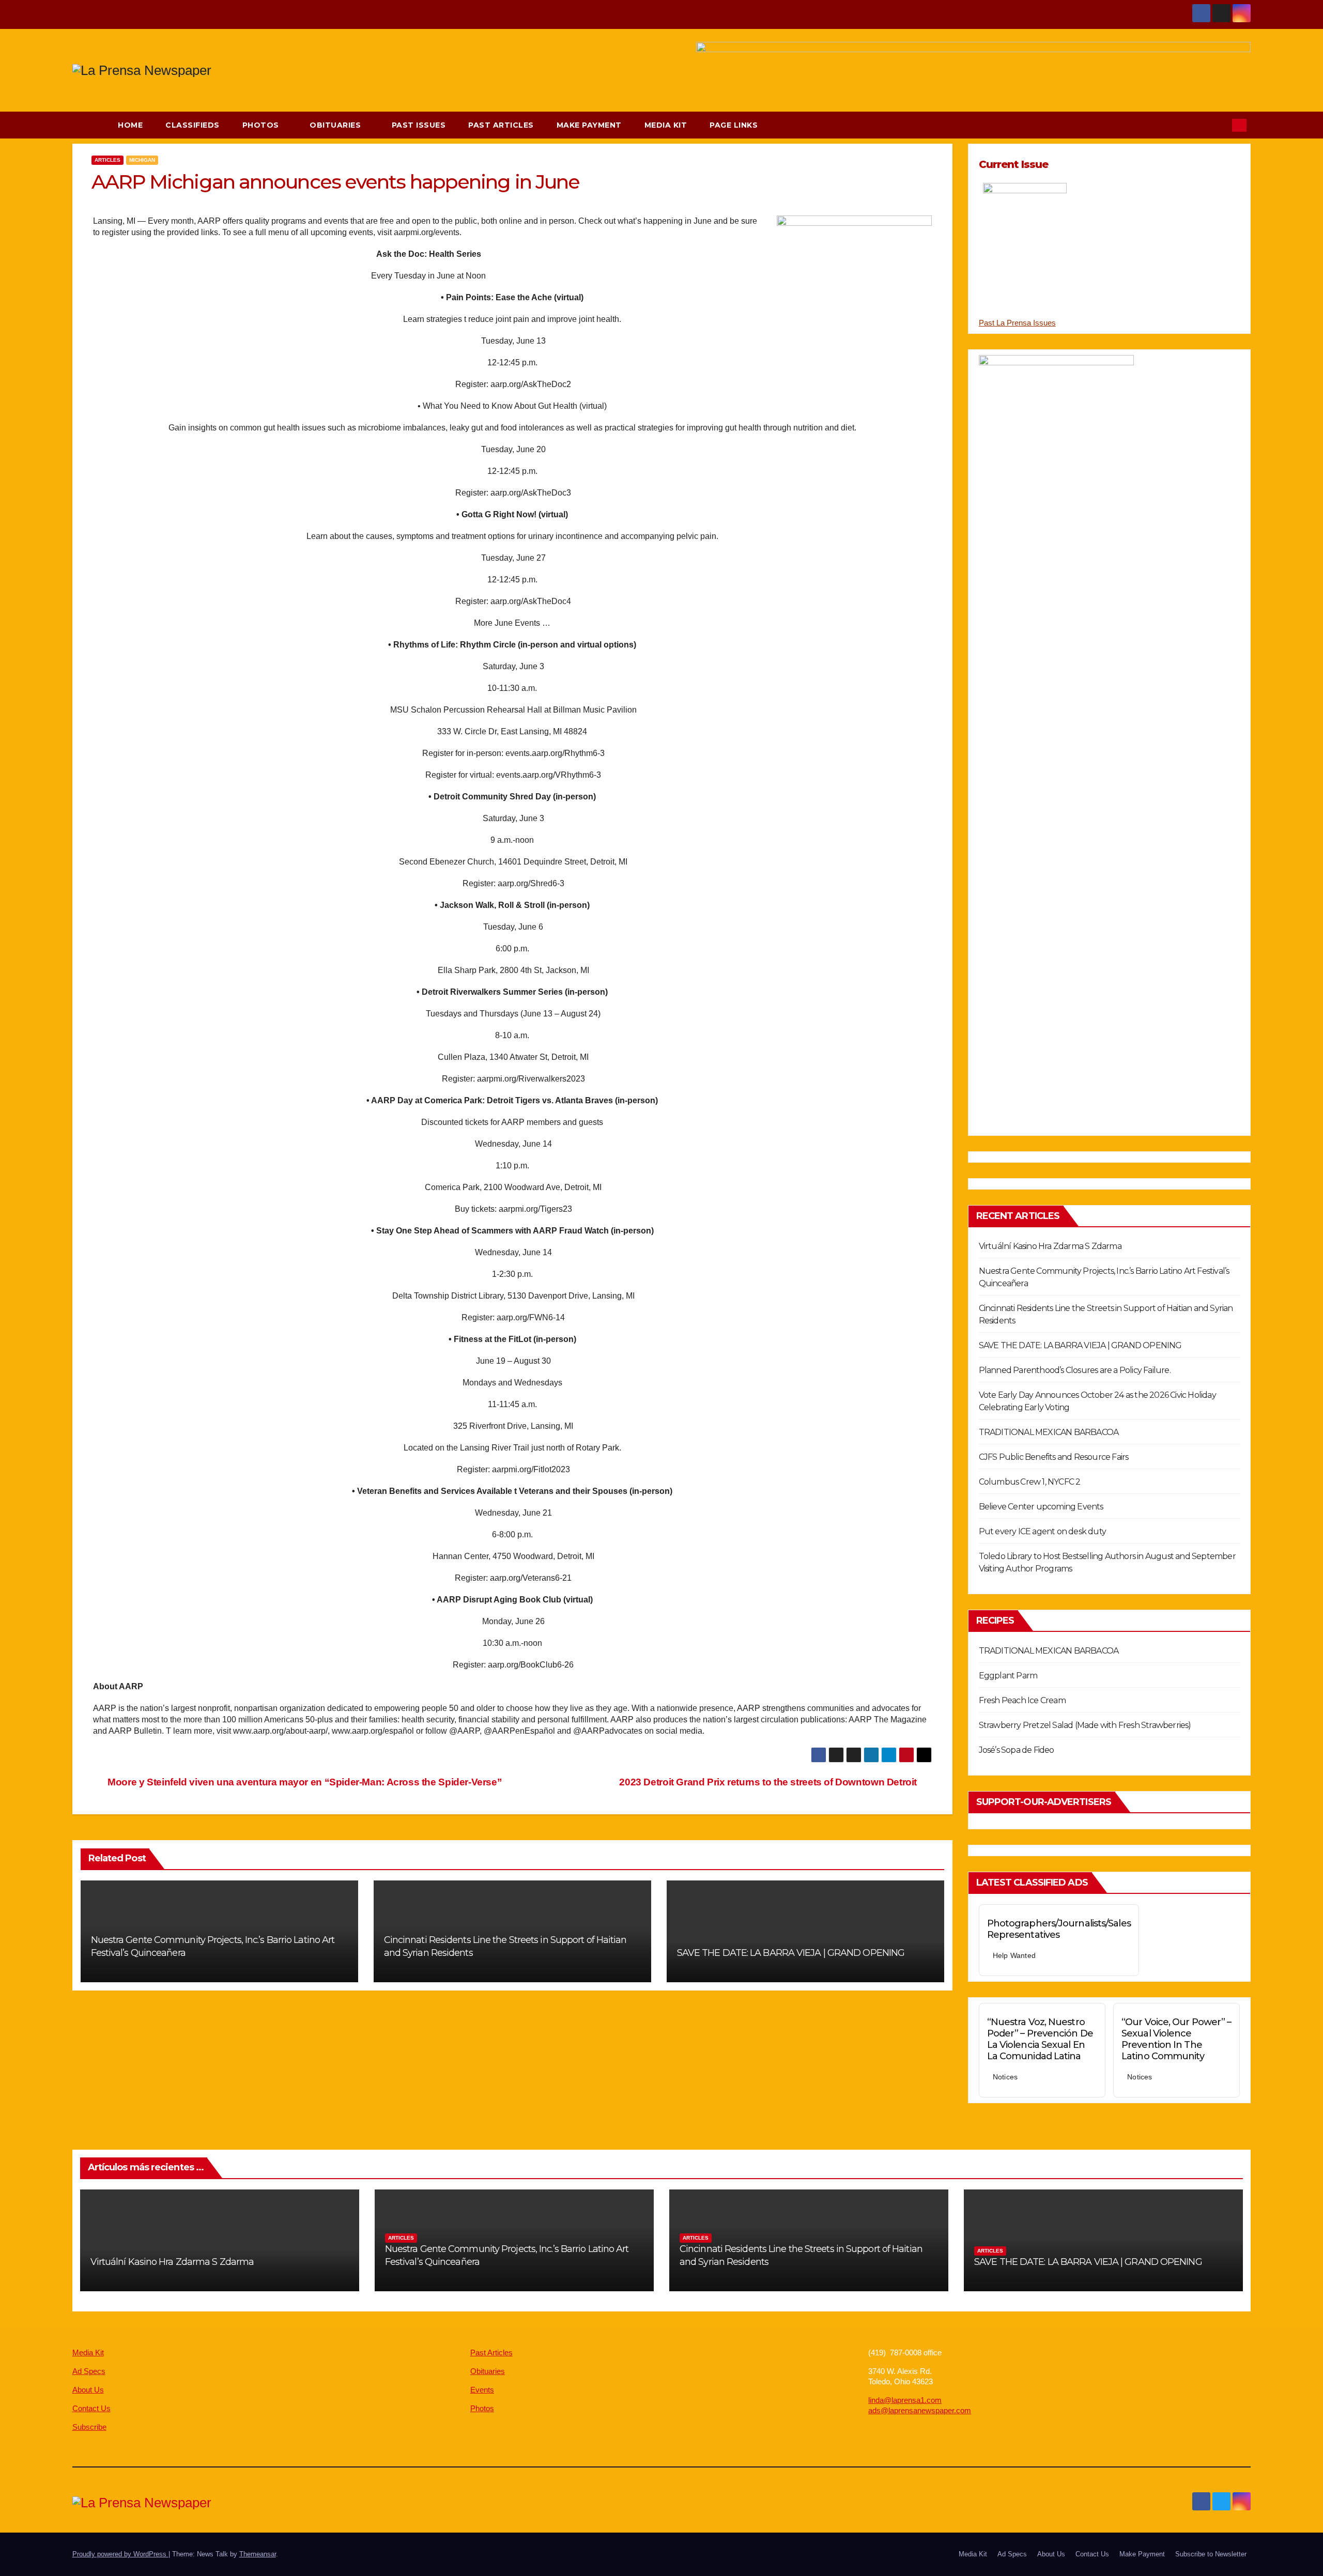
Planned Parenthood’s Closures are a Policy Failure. (1075, 1370)
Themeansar (258, 2554)
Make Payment (589, 125)
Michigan (142, 160)
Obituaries (336, 125)
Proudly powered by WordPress (120, 2554)
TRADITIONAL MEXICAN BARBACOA (1049, 1432)
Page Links (735, 125)
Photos (262, 125)
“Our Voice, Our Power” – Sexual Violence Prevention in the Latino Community (1176, 2039)
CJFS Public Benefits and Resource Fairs (1054, 1457)
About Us (88, 2390)
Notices (1005, 2077)
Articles (107, 160)
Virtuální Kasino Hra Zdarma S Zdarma (1050, 1246)
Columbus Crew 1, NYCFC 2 (1030, 1482)
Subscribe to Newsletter (1211, 2554)
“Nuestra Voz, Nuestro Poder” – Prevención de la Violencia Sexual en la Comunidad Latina (1040, 2039)
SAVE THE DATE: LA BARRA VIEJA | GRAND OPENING (791, 1953)
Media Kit (666, 125)
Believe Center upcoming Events (1041, 1507)
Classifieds (193, 125)
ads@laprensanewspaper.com (920, 2410)
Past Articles (501, 125)
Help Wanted (1014, 1955)
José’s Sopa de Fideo (1017, 1750)
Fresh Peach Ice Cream (1022, 1700)
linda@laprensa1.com (905, 2400)
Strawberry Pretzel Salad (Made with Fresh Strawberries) (1085, 1725)
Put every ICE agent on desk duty (1042, 1531)
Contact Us (91, 2408)
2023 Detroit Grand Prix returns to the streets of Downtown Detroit (769, 1782)
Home (130, 125)
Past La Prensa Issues (1017, 323)
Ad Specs (89, 2371)
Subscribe (89, 2427)
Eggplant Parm (1008, 1676)
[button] (1219, 125)
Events (482, 2390)
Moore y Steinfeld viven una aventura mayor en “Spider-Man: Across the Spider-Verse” (304, 1782)
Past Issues (419, 125)
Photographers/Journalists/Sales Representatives (1059, 1929)
